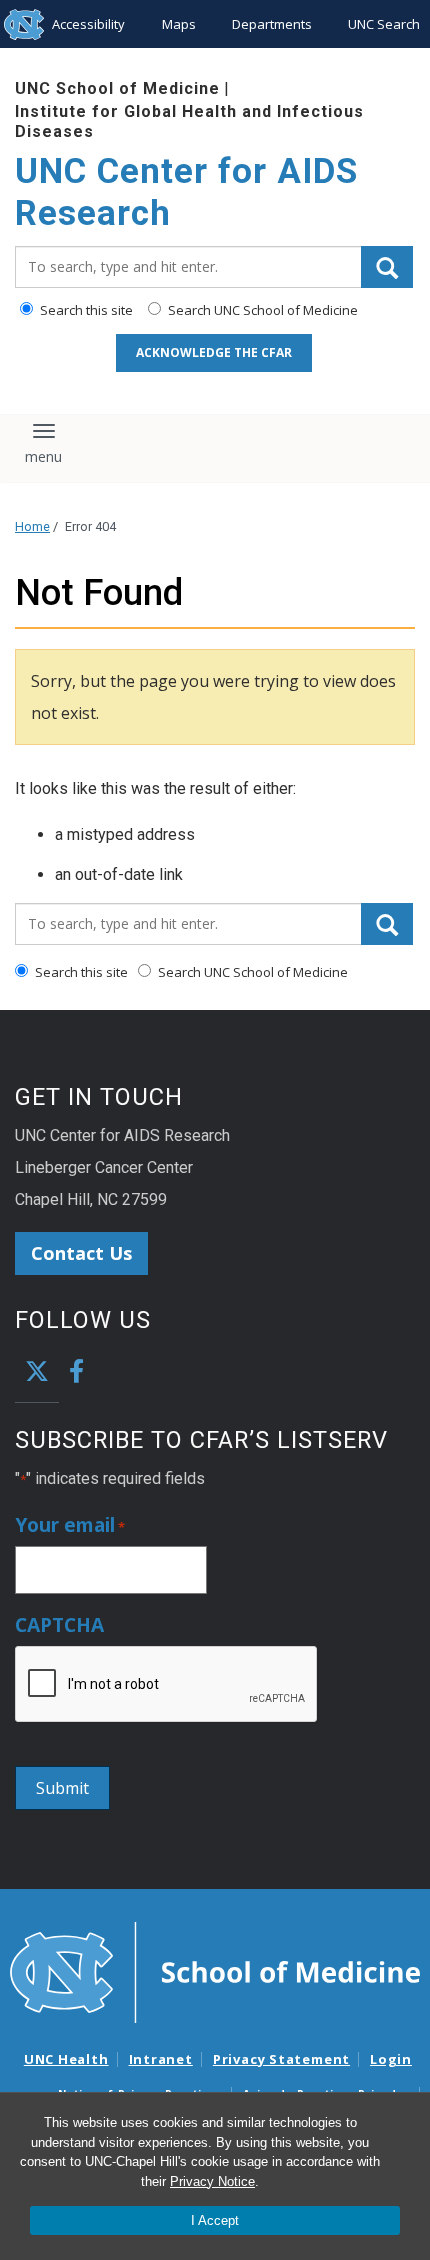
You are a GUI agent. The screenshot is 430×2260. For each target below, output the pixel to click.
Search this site (85, 310)
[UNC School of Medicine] (215, 1971)
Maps (179, 24)
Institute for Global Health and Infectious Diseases (189, 121)
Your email (70, 1525)
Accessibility (88, 24)
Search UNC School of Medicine (261, 310)
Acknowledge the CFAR (214, 352)
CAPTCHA (59, 1625)
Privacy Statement (281, 2059)
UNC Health (66, 2059)
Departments (272, 24)
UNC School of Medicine (117, 88)
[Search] (387, 267)
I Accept (215, 2220)
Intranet (161, 2059)
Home (32, 526)
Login (391, 2059)
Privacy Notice (212, 2181)
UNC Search (384, 24)
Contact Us (81, 1253)
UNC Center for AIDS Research (186, 192)
